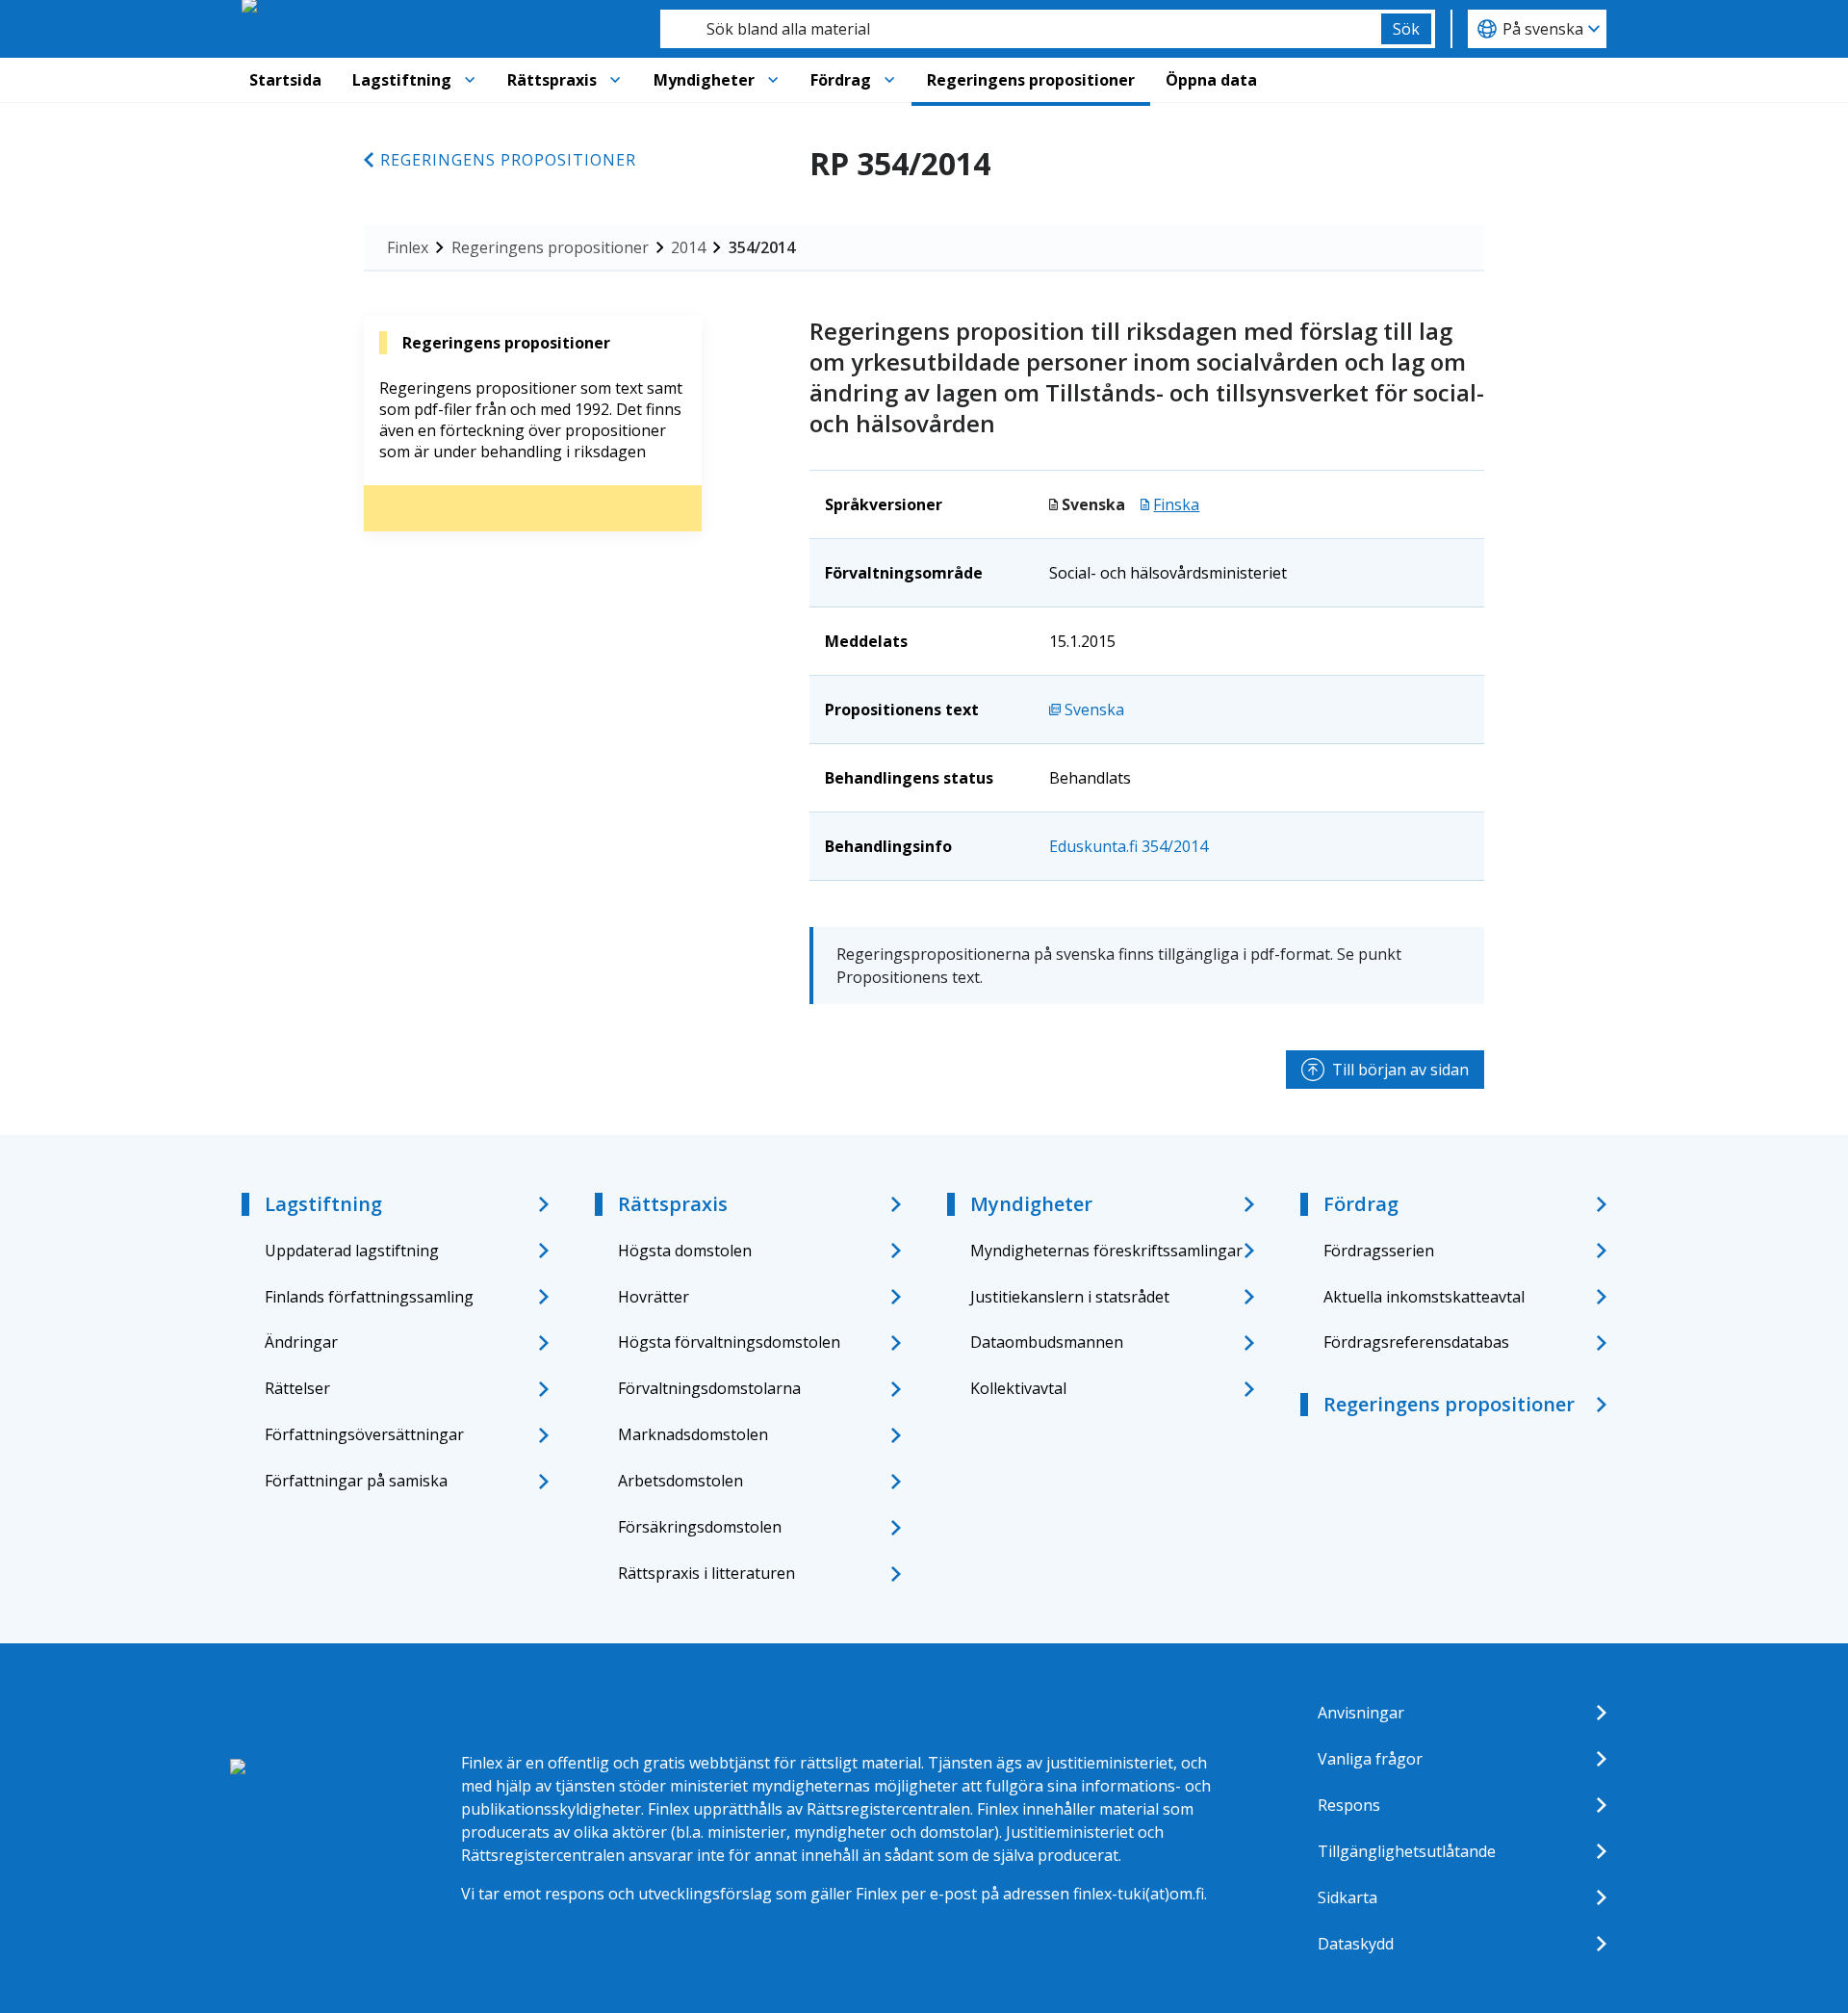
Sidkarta (1347, 1897)
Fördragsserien (1379, 1251)
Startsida (285, 80)
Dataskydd (1356, 1944)
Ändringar (301, 1342)
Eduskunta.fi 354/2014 (1129, 846)
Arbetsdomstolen (680, 1481)
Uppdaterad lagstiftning (352, 1251)
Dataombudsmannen (1047, 1342)
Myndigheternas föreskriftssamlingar (1106, 1251)
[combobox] (1021, 29)
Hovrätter (654, 1297)
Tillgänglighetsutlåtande (1407, 1851)
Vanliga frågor (1370, 1759)
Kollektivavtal (1018, 1388)
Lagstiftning (402, 80)
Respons (1349, 1805)
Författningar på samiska (356, 1481)
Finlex (408, 247)
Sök (1406, 29)
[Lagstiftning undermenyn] (470, 80)
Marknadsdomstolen (693, 1434)
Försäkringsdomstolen (700, 1527)
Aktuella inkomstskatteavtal (1424, 1297)
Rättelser (297, 1388)
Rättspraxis (552, 80)
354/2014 (762, 247)
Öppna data (1211, 80)
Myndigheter (704, 80)
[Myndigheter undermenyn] (773, 80)
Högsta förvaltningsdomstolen (729, 1342)
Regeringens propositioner (1031, 80)
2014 (688, 247)
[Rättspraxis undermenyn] (615, 80)
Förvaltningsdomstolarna (709, 1388)
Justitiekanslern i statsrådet (1070, 1297)
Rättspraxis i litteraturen (706, 1573)
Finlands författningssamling (369, 1297)
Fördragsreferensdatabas (1416, 1342)
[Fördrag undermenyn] (889, 80)
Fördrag (841, 80)
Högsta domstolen (685, 1251)
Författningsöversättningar (364, 1434)
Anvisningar (1361, 1713)
